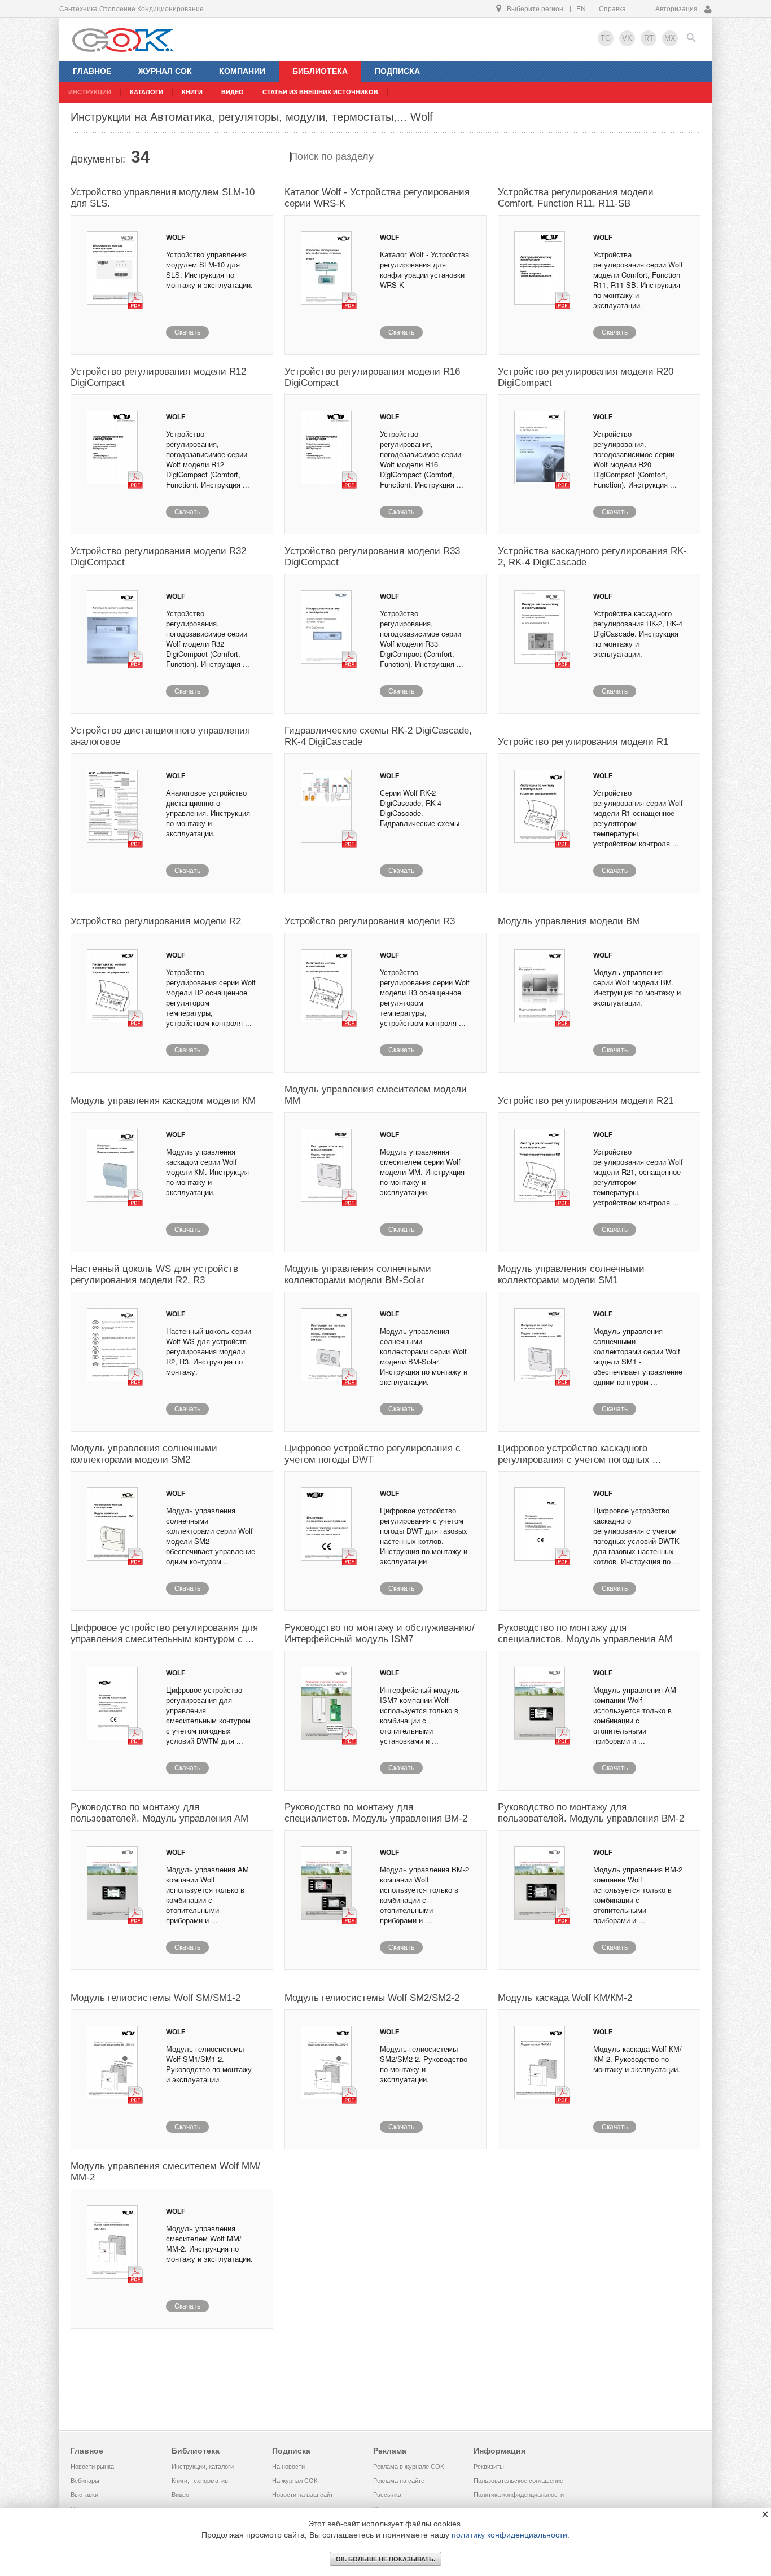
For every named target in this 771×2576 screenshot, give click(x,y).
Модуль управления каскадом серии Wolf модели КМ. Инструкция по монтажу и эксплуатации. (207, 1172)
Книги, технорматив (200, 2481)
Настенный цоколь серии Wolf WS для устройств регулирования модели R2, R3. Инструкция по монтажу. (209, 1351)
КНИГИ (192, 92)
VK (627, 38)
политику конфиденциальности (509, 2535)
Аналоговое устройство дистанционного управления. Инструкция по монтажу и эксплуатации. (208, 813)
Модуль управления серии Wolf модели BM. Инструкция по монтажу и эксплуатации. (637, 987)
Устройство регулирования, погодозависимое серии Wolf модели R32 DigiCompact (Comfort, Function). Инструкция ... (208, 638)
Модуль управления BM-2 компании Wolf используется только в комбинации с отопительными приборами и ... (424, 1895)
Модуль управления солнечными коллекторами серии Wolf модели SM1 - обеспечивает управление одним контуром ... (638, 1356)
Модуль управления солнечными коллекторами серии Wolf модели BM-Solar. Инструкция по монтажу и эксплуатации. (424, 1356)
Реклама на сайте (399, 2481)
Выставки (84, 2495)
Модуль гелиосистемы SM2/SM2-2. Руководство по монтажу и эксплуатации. (424, 2064)
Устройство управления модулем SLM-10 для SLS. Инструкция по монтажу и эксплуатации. (209, 269)
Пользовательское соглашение (518, 2481)
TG (606, 38)
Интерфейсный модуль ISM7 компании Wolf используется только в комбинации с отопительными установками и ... (420, 1715)
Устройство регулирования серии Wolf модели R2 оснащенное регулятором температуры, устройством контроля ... (211, 997)
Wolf (176, 238)
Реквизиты (489, 2467)
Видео (180, 2495)
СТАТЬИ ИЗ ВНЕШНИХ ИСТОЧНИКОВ (320, 92)
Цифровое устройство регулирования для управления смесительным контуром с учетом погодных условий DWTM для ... (208, 1715)
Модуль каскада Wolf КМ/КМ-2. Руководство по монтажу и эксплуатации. (638, 2059)
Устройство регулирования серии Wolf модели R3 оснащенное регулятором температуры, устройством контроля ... (425, 997)
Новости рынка (92, 2467)
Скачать (187, 332)
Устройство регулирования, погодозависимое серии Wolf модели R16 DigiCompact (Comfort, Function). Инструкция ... (422, 459)
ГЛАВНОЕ (92, 71)
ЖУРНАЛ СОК (165, 71)
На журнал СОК (295, 2481)
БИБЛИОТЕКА (320, 71)
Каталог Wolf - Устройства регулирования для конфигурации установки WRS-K (424, 269)
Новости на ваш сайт (303, 2495)
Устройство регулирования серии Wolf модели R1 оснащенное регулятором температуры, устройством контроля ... (638, 818)
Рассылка (387, 2495)
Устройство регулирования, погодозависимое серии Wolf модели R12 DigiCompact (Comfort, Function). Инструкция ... (208, 459)
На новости (288, 2467)
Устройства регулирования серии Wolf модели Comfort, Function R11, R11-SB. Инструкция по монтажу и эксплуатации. (638, 280)
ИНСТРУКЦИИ (90, 92)
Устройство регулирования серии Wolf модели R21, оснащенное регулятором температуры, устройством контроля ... (638, 1177)
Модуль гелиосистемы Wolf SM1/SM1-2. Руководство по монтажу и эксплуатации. (209, 2064)
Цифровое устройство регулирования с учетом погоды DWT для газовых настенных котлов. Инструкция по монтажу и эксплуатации (424, 1536)
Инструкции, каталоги (203, 2467)
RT (649, 38)
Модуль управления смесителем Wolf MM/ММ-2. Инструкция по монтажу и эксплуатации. (209, 2243)
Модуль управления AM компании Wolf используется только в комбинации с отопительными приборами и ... (635, 1715)
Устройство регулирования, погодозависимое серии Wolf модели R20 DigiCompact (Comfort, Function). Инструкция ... (635, 459)
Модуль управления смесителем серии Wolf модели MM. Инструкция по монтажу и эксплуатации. (422, 1172)
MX (670, 38)
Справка (612, 9)
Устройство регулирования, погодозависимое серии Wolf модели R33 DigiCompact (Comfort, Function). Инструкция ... (422, 638)
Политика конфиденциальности (519, 2495)
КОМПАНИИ (242, 71)
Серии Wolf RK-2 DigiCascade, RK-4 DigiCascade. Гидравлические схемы (420, 808)
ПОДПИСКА (397, 71)
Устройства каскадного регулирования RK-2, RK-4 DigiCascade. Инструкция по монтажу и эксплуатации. (638, 633)
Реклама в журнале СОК (408, 2467)
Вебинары (85, 2481)
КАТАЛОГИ (146, 92)
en (581, 9)
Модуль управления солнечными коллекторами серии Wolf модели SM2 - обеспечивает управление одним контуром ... (211, 1536)
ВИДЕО (233, 92)
